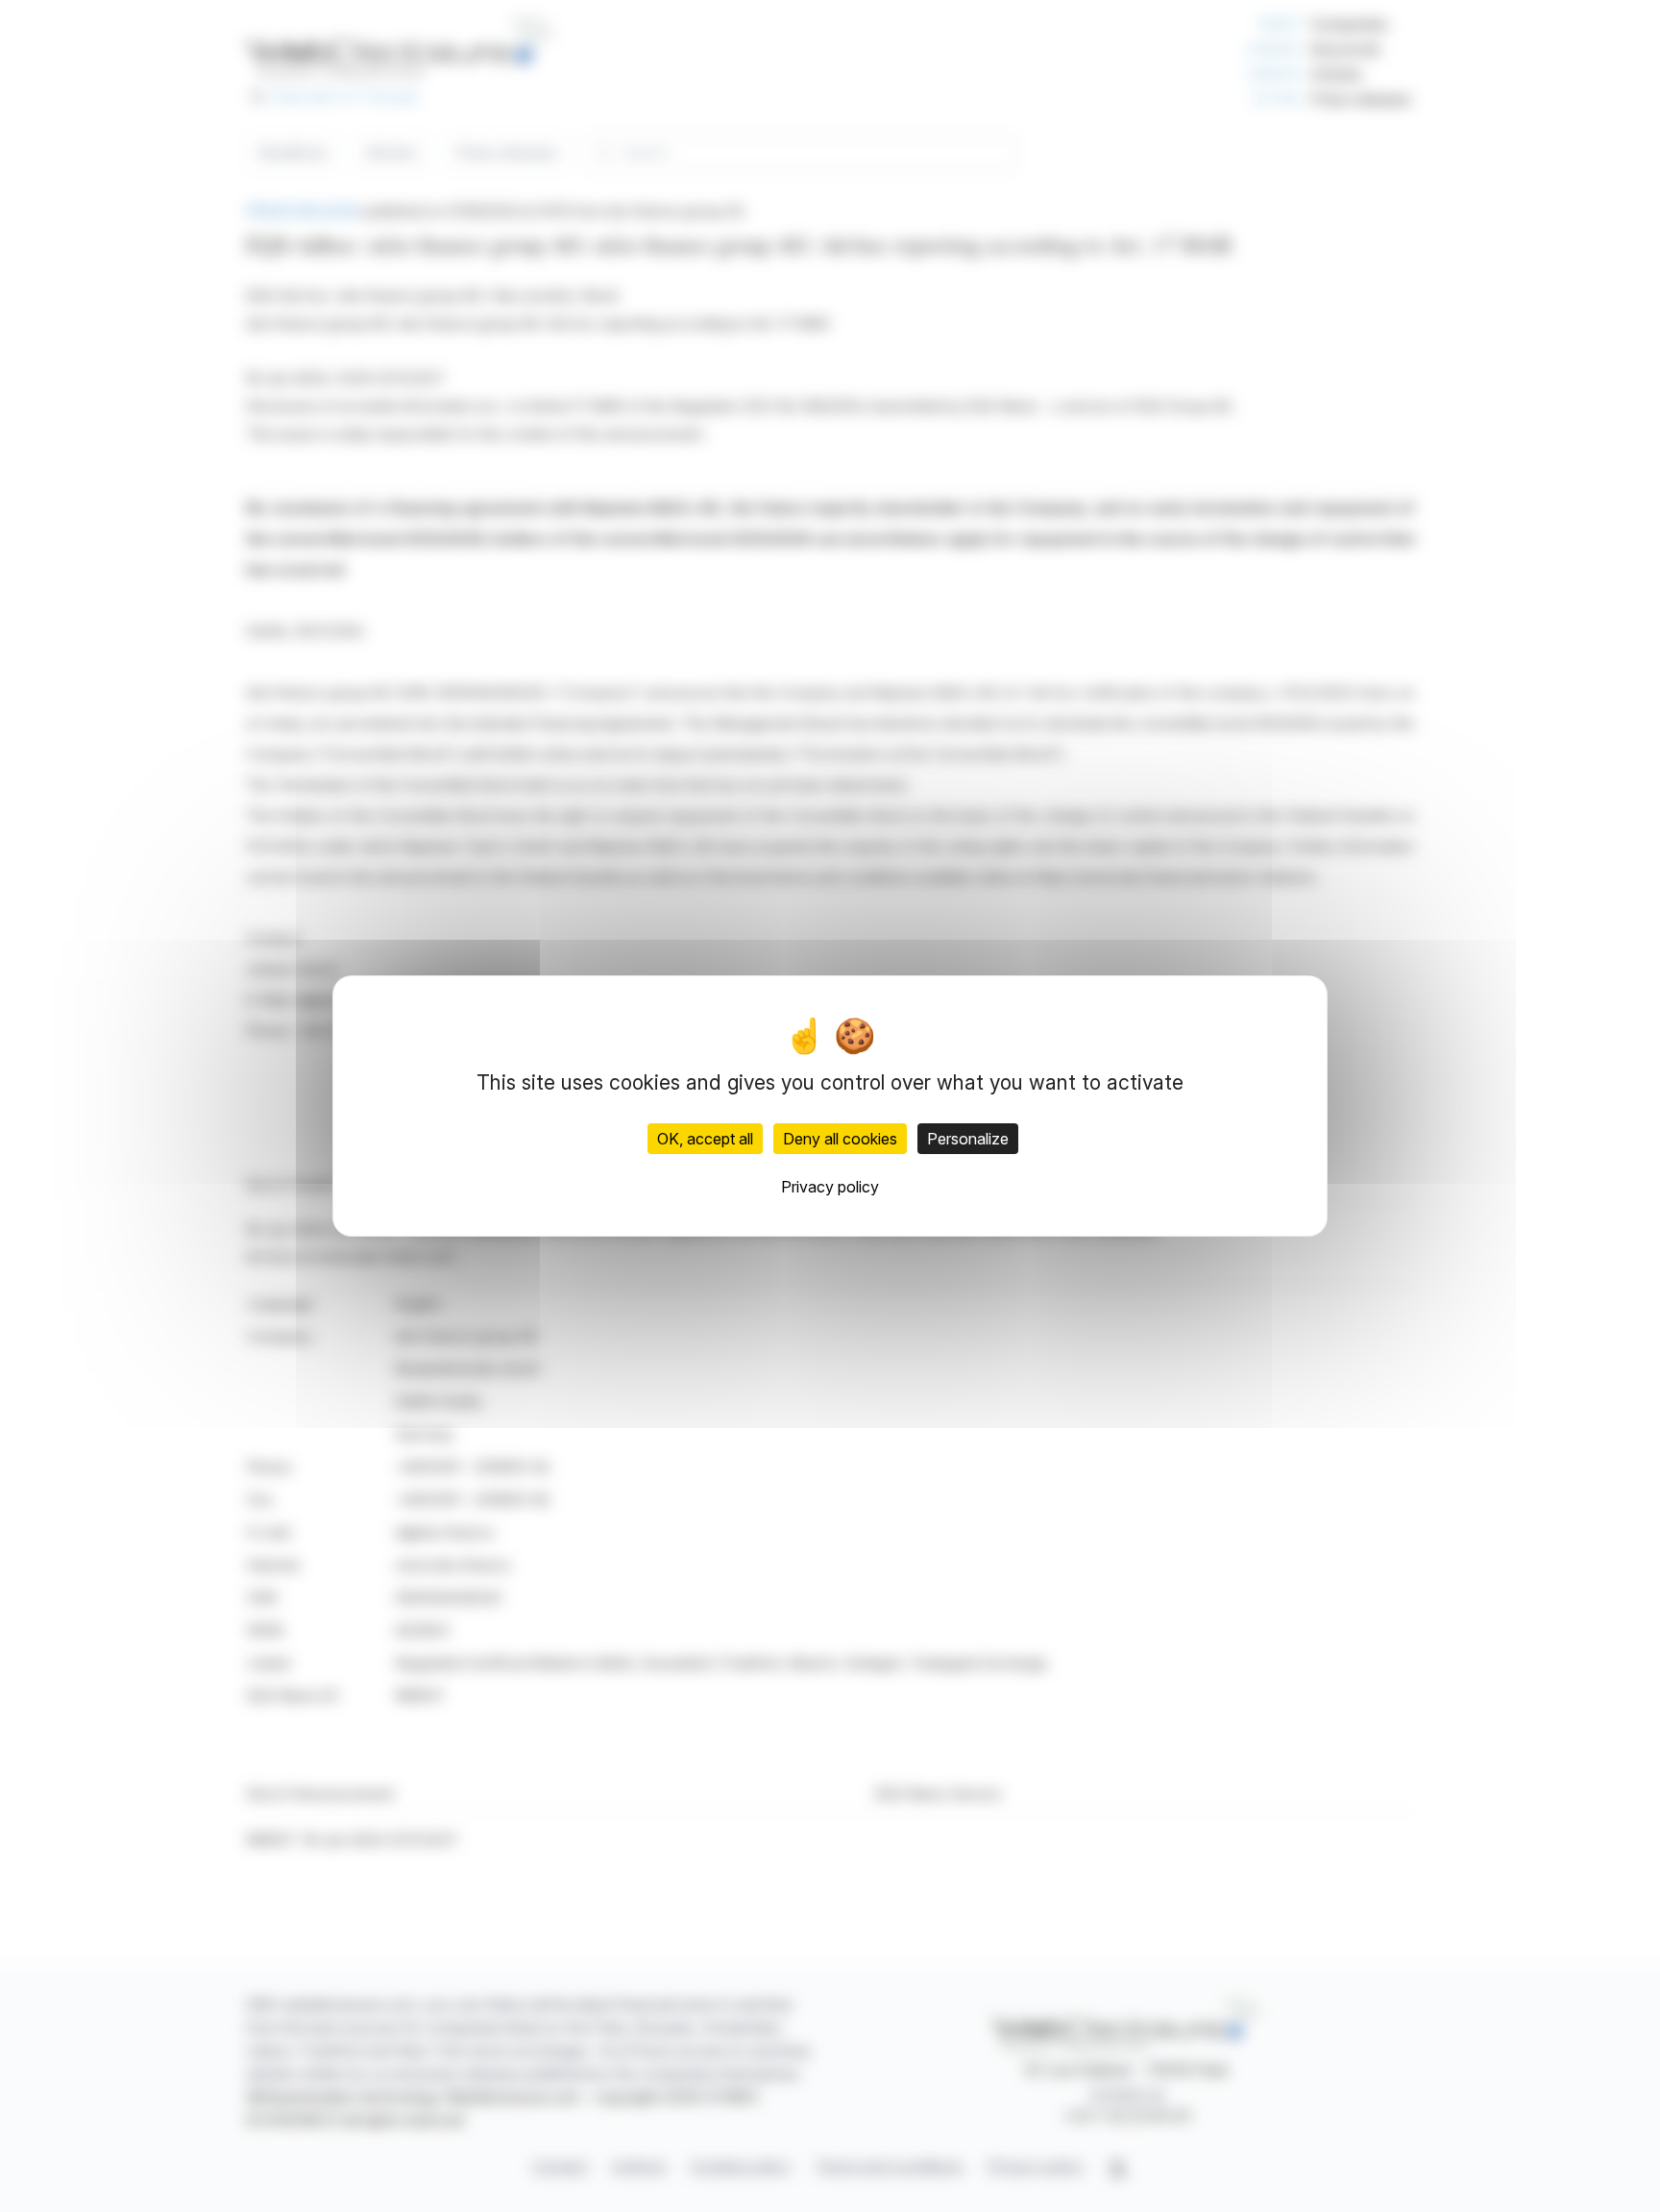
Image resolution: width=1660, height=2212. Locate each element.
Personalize (968, 1139)
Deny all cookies (840, 1139)
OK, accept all (705, 1139)
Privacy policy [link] (830, 1187)
